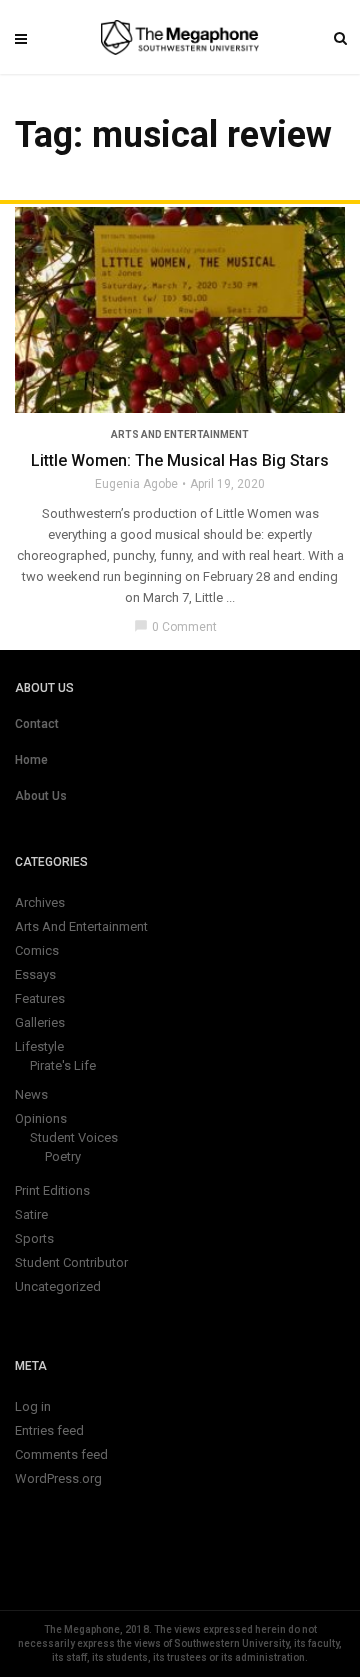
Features (40, 998)
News (31, 1094)
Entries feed (49, 1430)
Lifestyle (39, 1046)
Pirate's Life (63, 1065)
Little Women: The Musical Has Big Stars (180, 460)
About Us (41, 796)
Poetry (63, 1156)
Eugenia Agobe (136, 484)
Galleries (40, 1022)
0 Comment (175, 627)
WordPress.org (58, 1478)
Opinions (41, 1118)
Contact (37, 724)
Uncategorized (58, 1286)
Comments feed (61, 1454)
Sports (34, 1238)
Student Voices (74, 1137)
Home (31, 760)
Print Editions (52, 1190)
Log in (33, 1406)
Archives (40, 902)
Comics (37, 950)
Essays (35, 974)
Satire (31, 1214)
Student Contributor (71, 1262)
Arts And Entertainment (180, 434)
